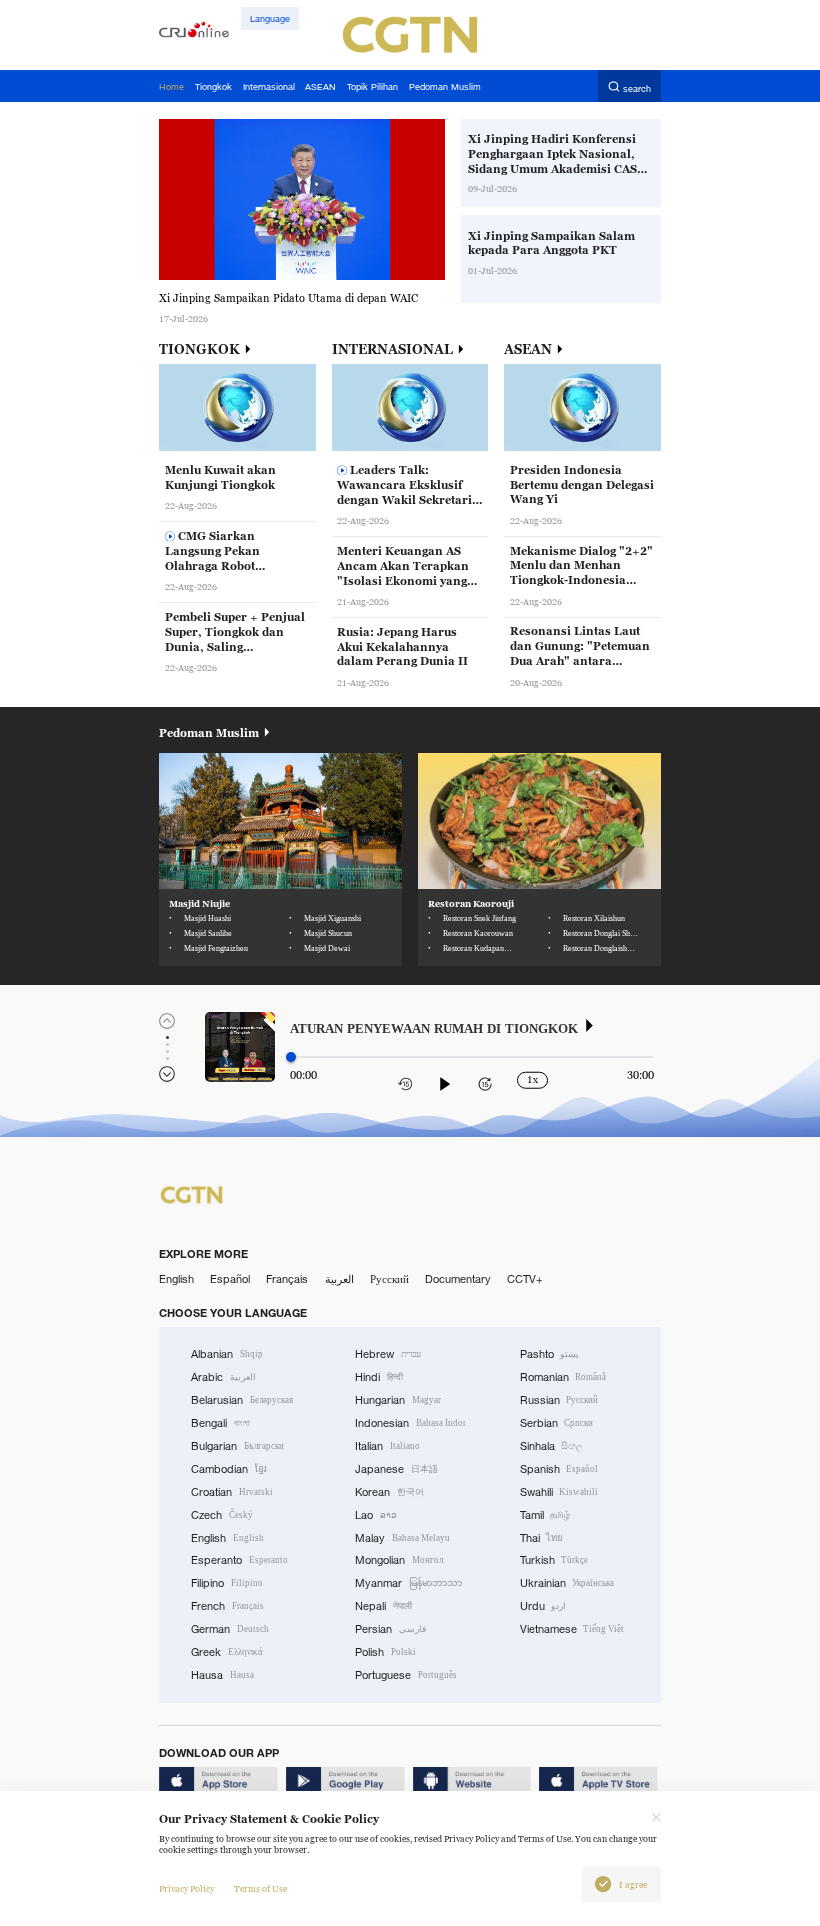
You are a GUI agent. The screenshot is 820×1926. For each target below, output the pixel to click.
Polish (385, 1652)
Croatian (232, 1492)
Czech (222, 1515)
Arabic (223, 1377)
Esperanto (239, 1560)
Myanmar (408, 1583)
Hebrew (388, 1354)
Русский (389, 1279)
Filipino (227, 1583)
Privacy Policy (186, 1889)
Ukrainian (567, 1583)
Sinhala (552, 1446)
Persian (390, 1629)
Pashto (550, 1354)
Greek (227, 1652)
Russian (559, 1400)
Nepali (383, 1606)
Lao (376, 1515)
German (230, 1629)
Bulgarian (237, 1446)
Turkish (554, 1560)
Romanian (563, 1377)
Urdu (543, 1606)
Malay (402, 1538)
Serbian (557, 1423)
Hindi (379, 1377)
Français (287, 1279)
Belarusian (242, 1400)
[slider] (291, 1057)
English (176, 1279)
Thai (542, 1538)
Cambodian (229, 1469)
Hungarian (398, 1400)
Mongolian (399, 1560)
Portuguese (406, 1675)
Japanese (396, 1469)
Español (230, 1279)
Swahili (559, 1492)
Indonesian (410, 1423)
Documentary (458, 1279)
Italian (387, 1446)
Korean (389, 1492)
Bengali (220, 1423)
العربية (339, 1279)
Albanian (227, 1354)
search (637, 87)
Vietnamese (572, 1629)
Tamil (545, 1515)
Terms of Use (260, 1889)
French (227, 1606)
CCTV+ (525, 1279)
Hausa (222, 1675)
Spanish (559, 1469)
